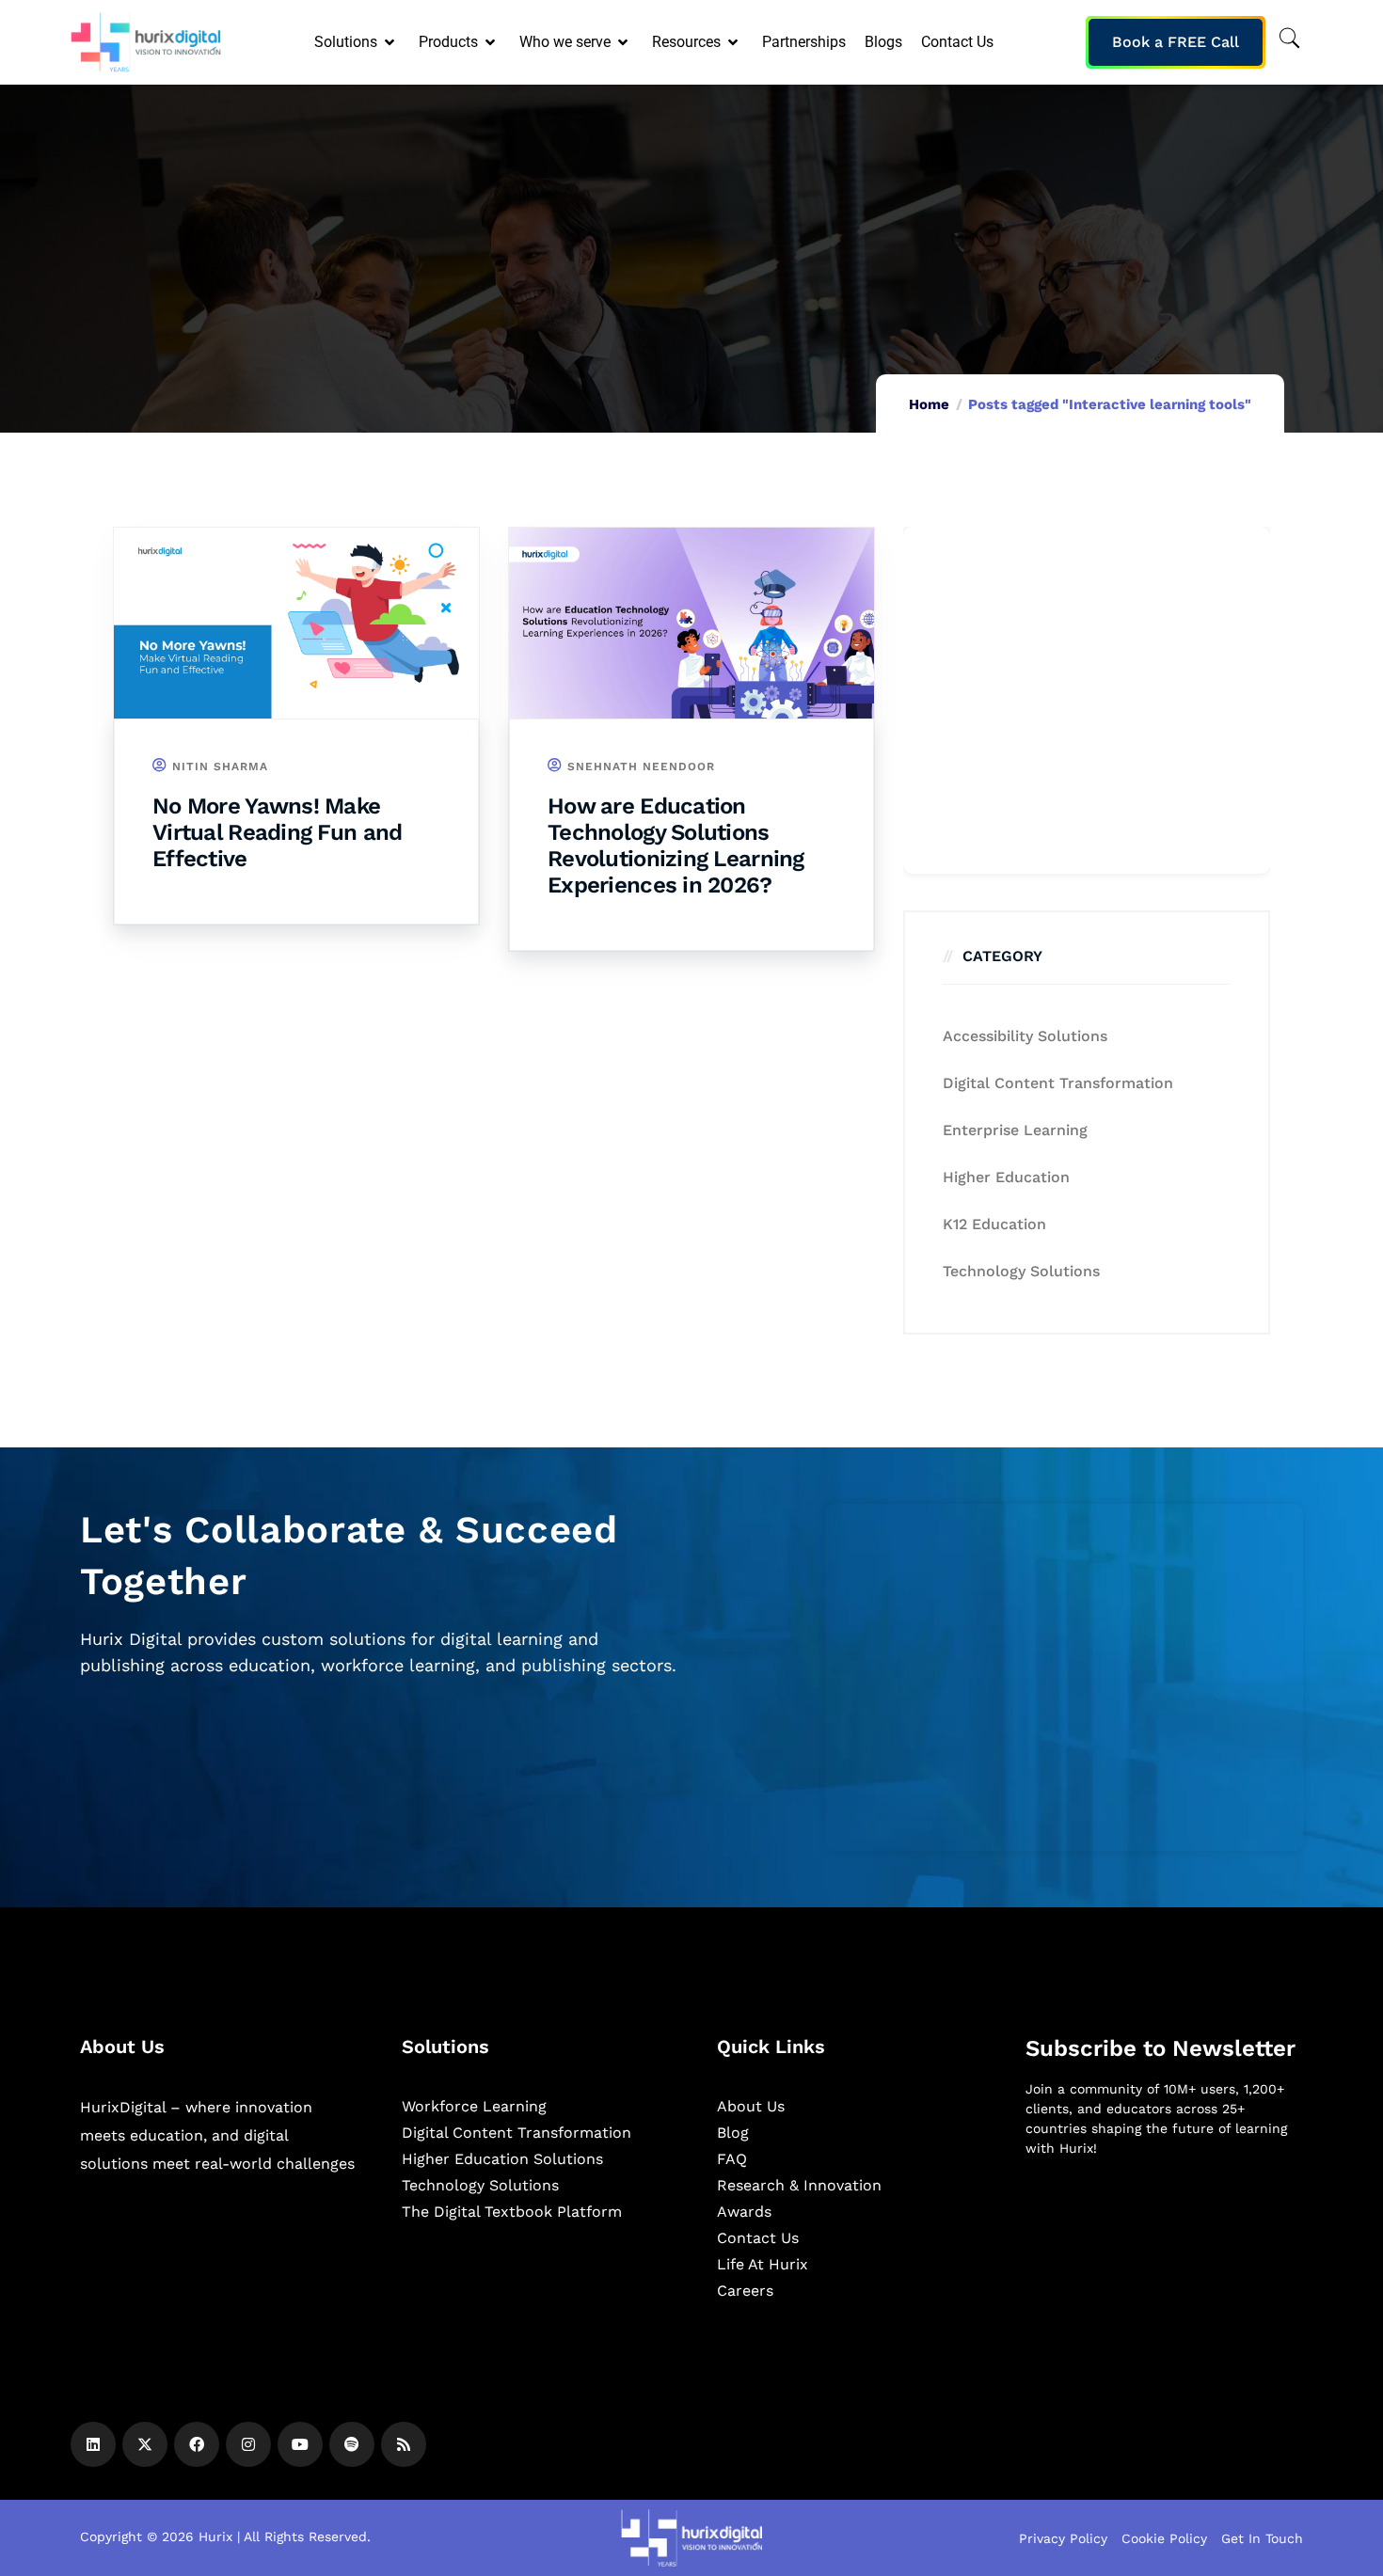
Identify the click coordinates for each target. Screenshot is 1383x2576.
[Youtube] (300, 2444)
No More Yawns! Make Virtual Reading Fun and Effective (277, 832)
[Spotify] (352, 2444)
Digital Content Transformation (1058, 1083)
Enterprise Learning (1015, 1130)
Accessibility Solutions (1025, 1036)
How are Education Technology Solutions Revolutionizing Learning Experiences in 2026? (676, 845)
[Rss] (404, 2444)
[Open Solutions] (391, 42)
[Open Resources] (734, 42)
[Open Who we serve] (624, 42)
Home (929, 404)
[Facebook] (197, 2444)
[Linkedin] (93, 2444)
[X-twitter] (145, 2444)
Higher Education (1006, 1177)
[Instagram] (248, 2444)
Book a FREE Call (1176, 42)
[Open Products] (492, 42)
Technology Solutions (1021, 1271)
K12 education (994, 1224)
